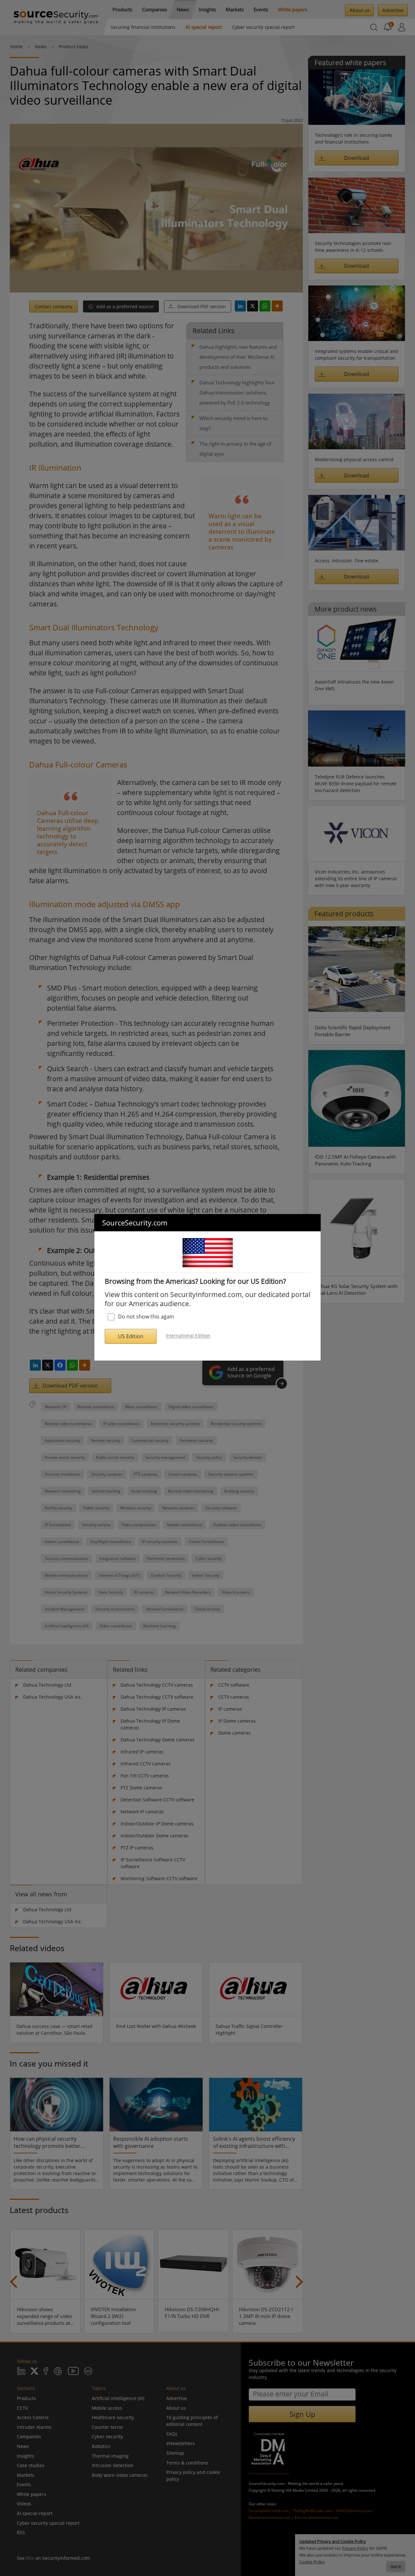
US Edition (131, 1336)
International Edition (188, 1336)
